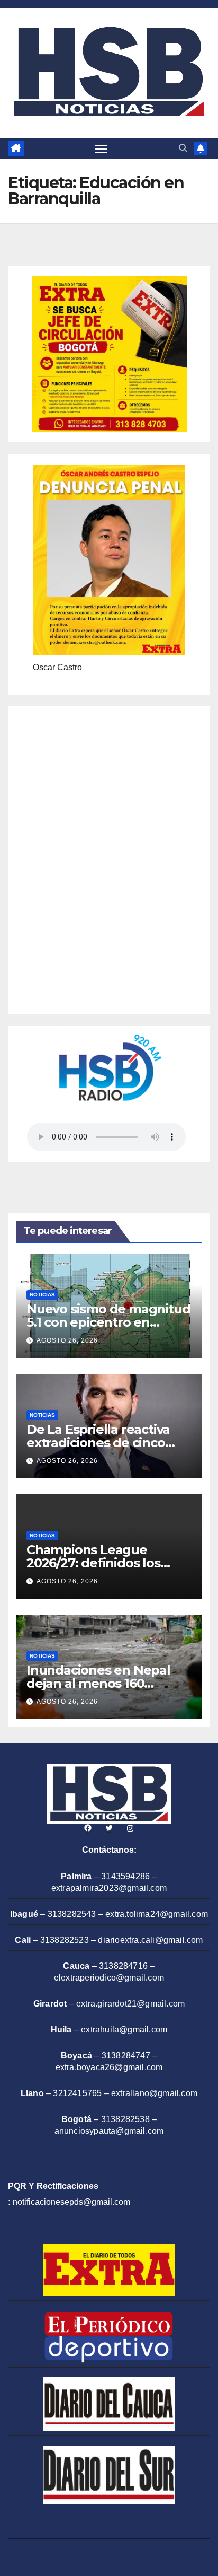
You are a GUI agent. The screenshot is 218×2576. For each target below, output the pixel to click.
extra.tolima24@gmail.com (157, 1914)
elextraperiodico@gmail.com (109, 1978)
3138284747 (126, 2056)
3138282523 (65, 1940)
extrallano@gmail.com (154, 2093)
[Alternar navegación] (102, 148)
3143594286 (125, 1876)
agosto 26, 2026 (67, 1340)
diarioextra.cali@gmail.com (150, 1940)
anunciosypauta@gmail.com (109, 2131)
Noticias (42, 1295)
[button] (183, 148)
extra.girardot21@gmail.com (130, 2004)
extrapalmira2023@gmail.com (109, 1888)
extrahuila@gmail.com (124, 2030)
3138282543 (72, 1914)
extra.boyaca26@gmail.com (109, 2067)
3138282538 (125, 2119)
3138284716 (123, 1966)
